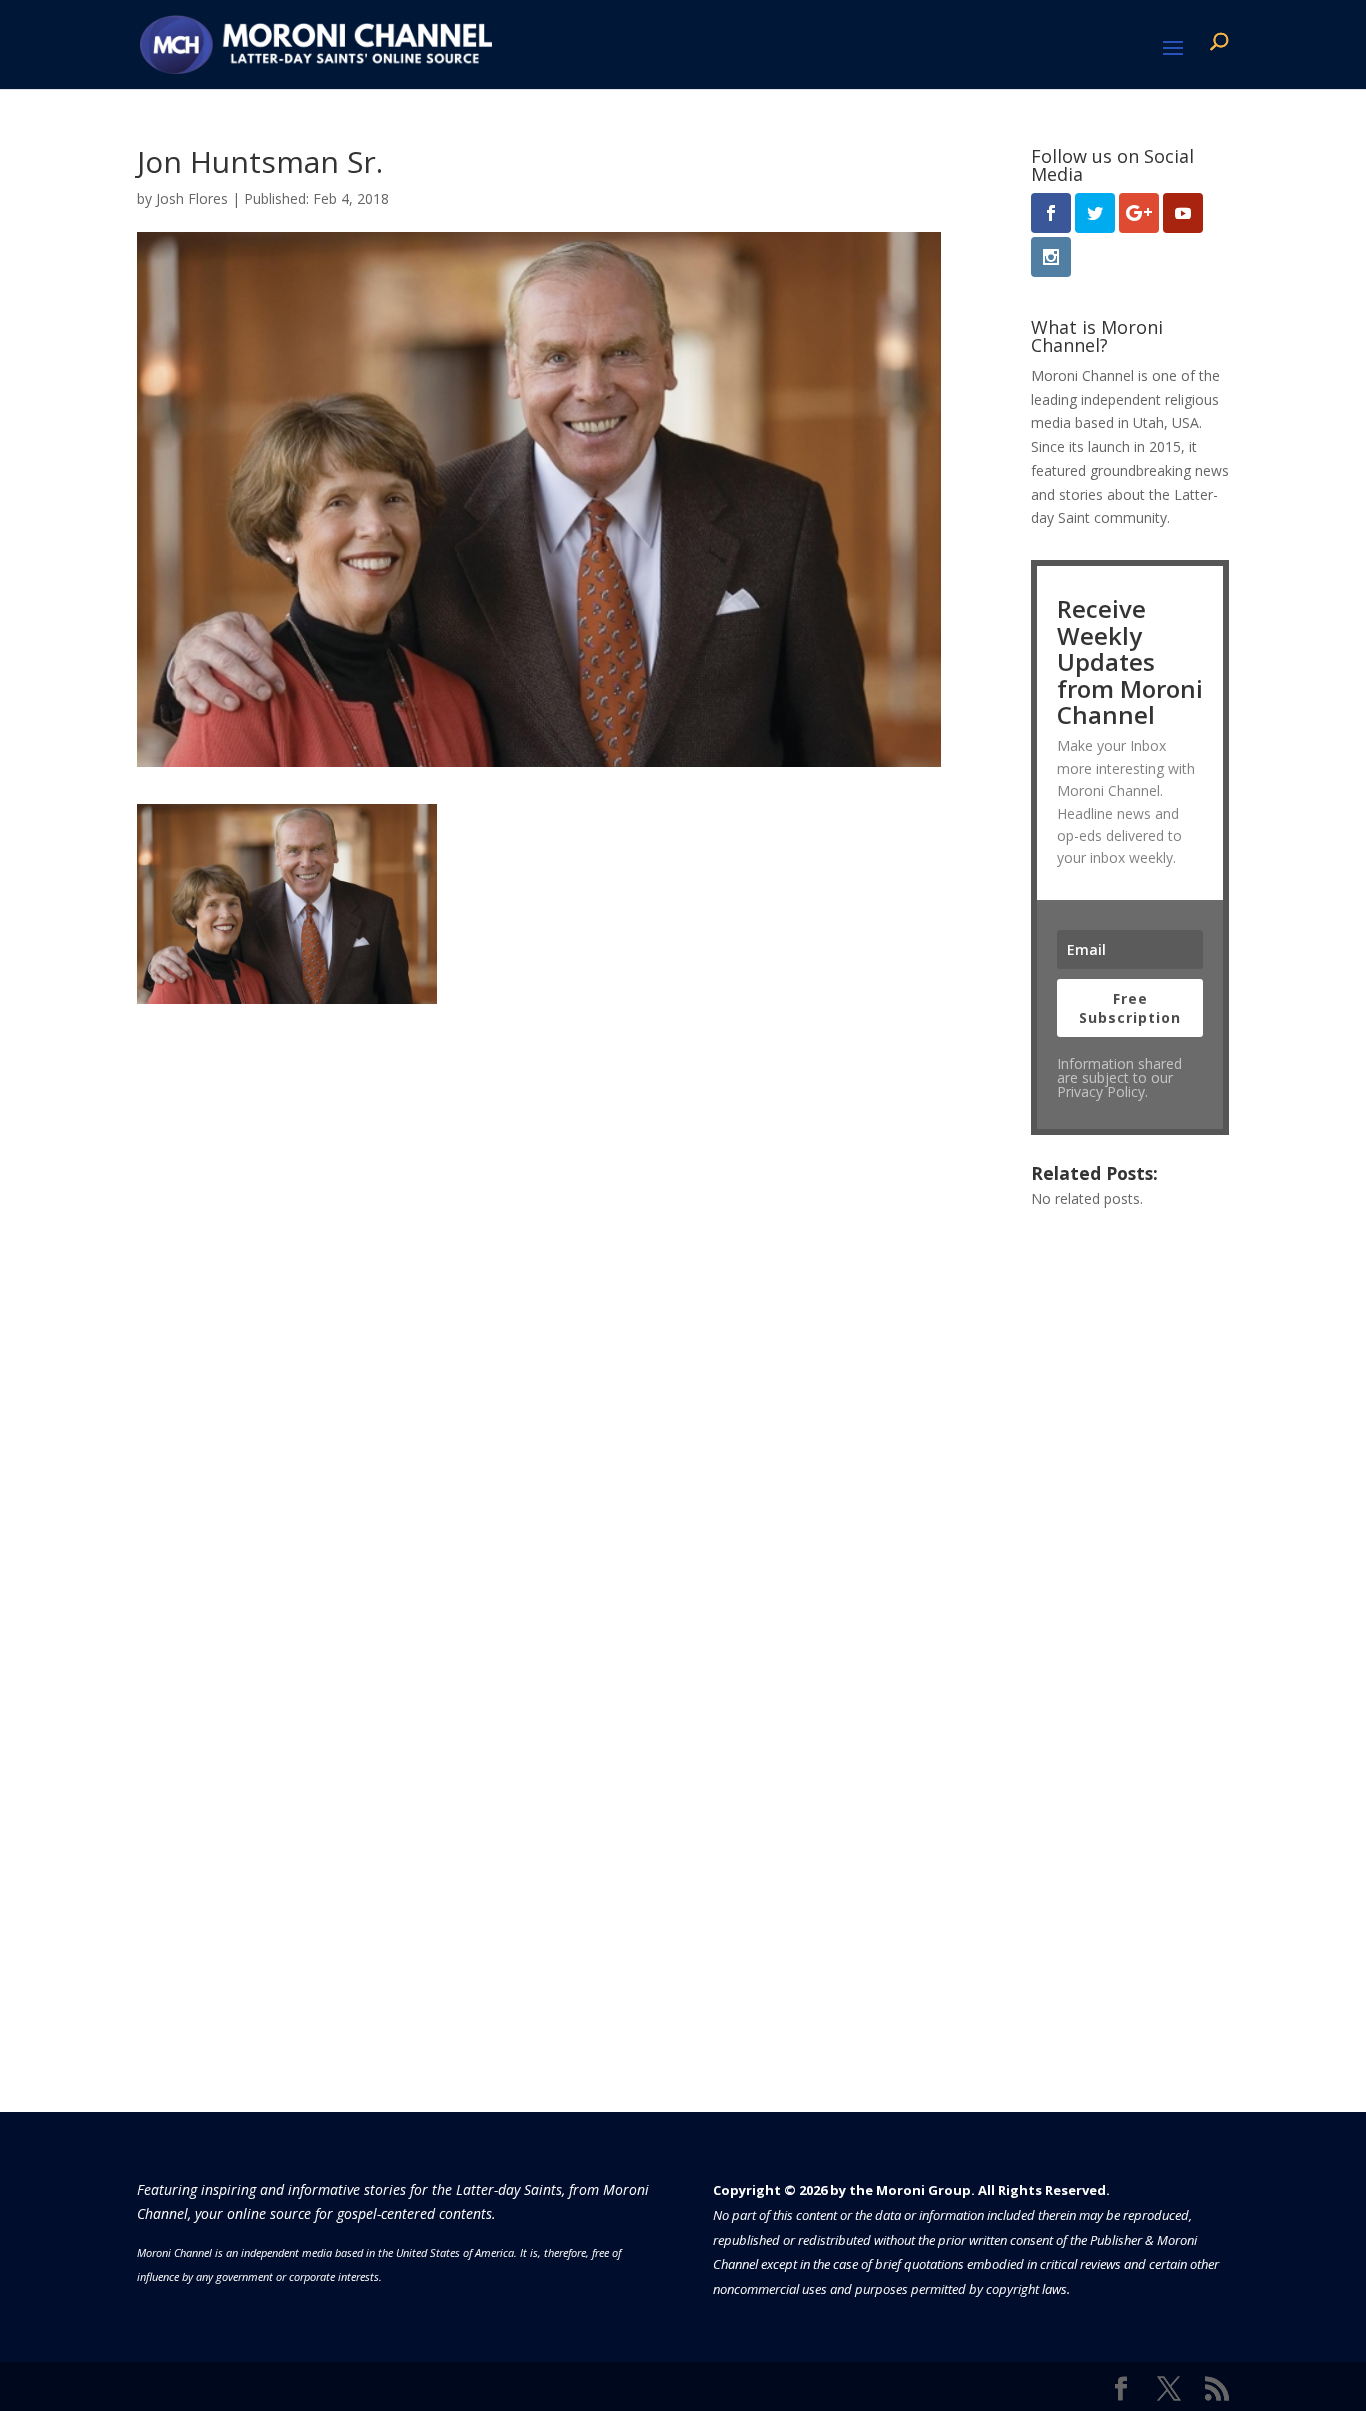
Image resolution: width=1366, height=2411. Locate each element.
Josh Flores (192, 198)
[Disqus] (539, 1254)
